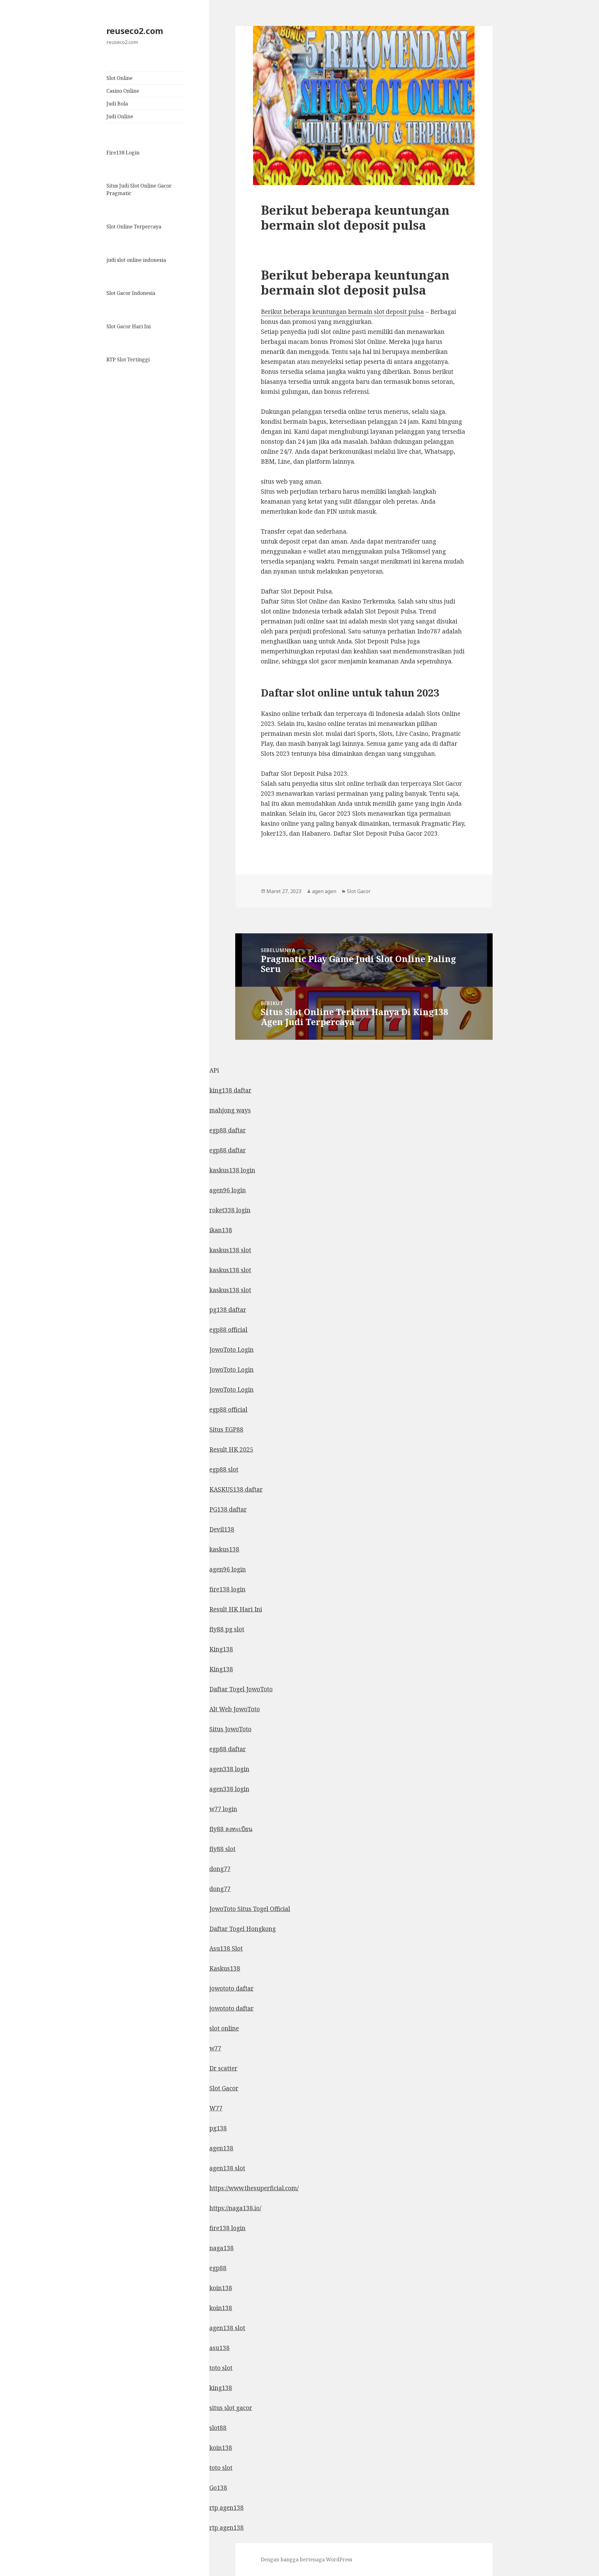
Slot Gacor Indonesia (131, 293)
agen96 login (228, 1190)
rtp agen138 (226, 2508)
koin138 (221, 2288)
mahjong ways (230, 1110)
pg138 (218, 2128)
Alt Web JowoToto (235, 1709)
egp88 (218, 2268)
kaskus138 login (232, 1170)
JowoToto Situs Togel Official (250, 1909)
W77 (216, 2108)
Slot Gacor (359, 891)
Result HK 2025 (231, 1449)
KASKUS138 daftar (236, 1489)
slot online (224, 2028)
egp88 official (228, 1330)
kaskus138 (224, 1549)
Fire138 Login (123, 153)
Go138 (218, 2488)
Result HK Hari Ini (236, 1609)
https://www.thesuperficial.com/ (254, 2188)
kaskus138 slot (230, 1250)
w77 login (223, 1809)
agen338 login (229, 1769)
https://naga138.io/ (235, 2208)
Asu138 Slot (226, 1948)
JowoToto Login (231, 1350)
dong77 (220, 1869)
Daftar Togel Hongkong (243, 1929)
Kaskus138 (225, 1968)
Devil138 (222, 1529)
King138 (221, 1649)
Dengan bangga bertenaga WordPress (307, 2559)
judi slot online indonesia (136, 260)
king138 (221, 2388)
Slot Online (119, 78)
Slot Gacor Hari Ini (129, 326)
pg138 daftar (228, 1310)
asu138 (219, 2348)
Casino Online (123, 91)
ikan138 (221, 1230)
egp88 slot (224, 1469)
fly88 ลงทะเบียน (231, 1829)
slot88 (218, 2428)
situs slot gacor (231, 2408)
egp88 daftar (228, 1130)
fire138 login (227, 1589)
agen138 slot (227, 2168)
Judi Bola (117, 104)
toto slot (221, 2368)
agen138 (221, 2148)
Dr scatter (223, 2068)
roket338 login (230, 1210)
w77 (215, 2048)
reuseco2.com (135, 31)
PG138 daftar (228, 1509)
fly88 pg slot (227, 1629)
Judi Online (120, 116)
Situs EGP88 (226, 1430)
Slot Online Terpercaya (134, 227)
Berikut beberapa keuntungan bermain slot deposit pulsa (342, 312)
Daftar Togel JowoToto (241, 1689)
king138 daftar (230, 1090)
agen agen (324, 891)
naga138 (222, 2248)
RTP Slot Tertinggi (128, 359)
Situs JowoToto (230, 1729)
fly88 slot (222, 1849)
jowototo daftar (231, 1988)
